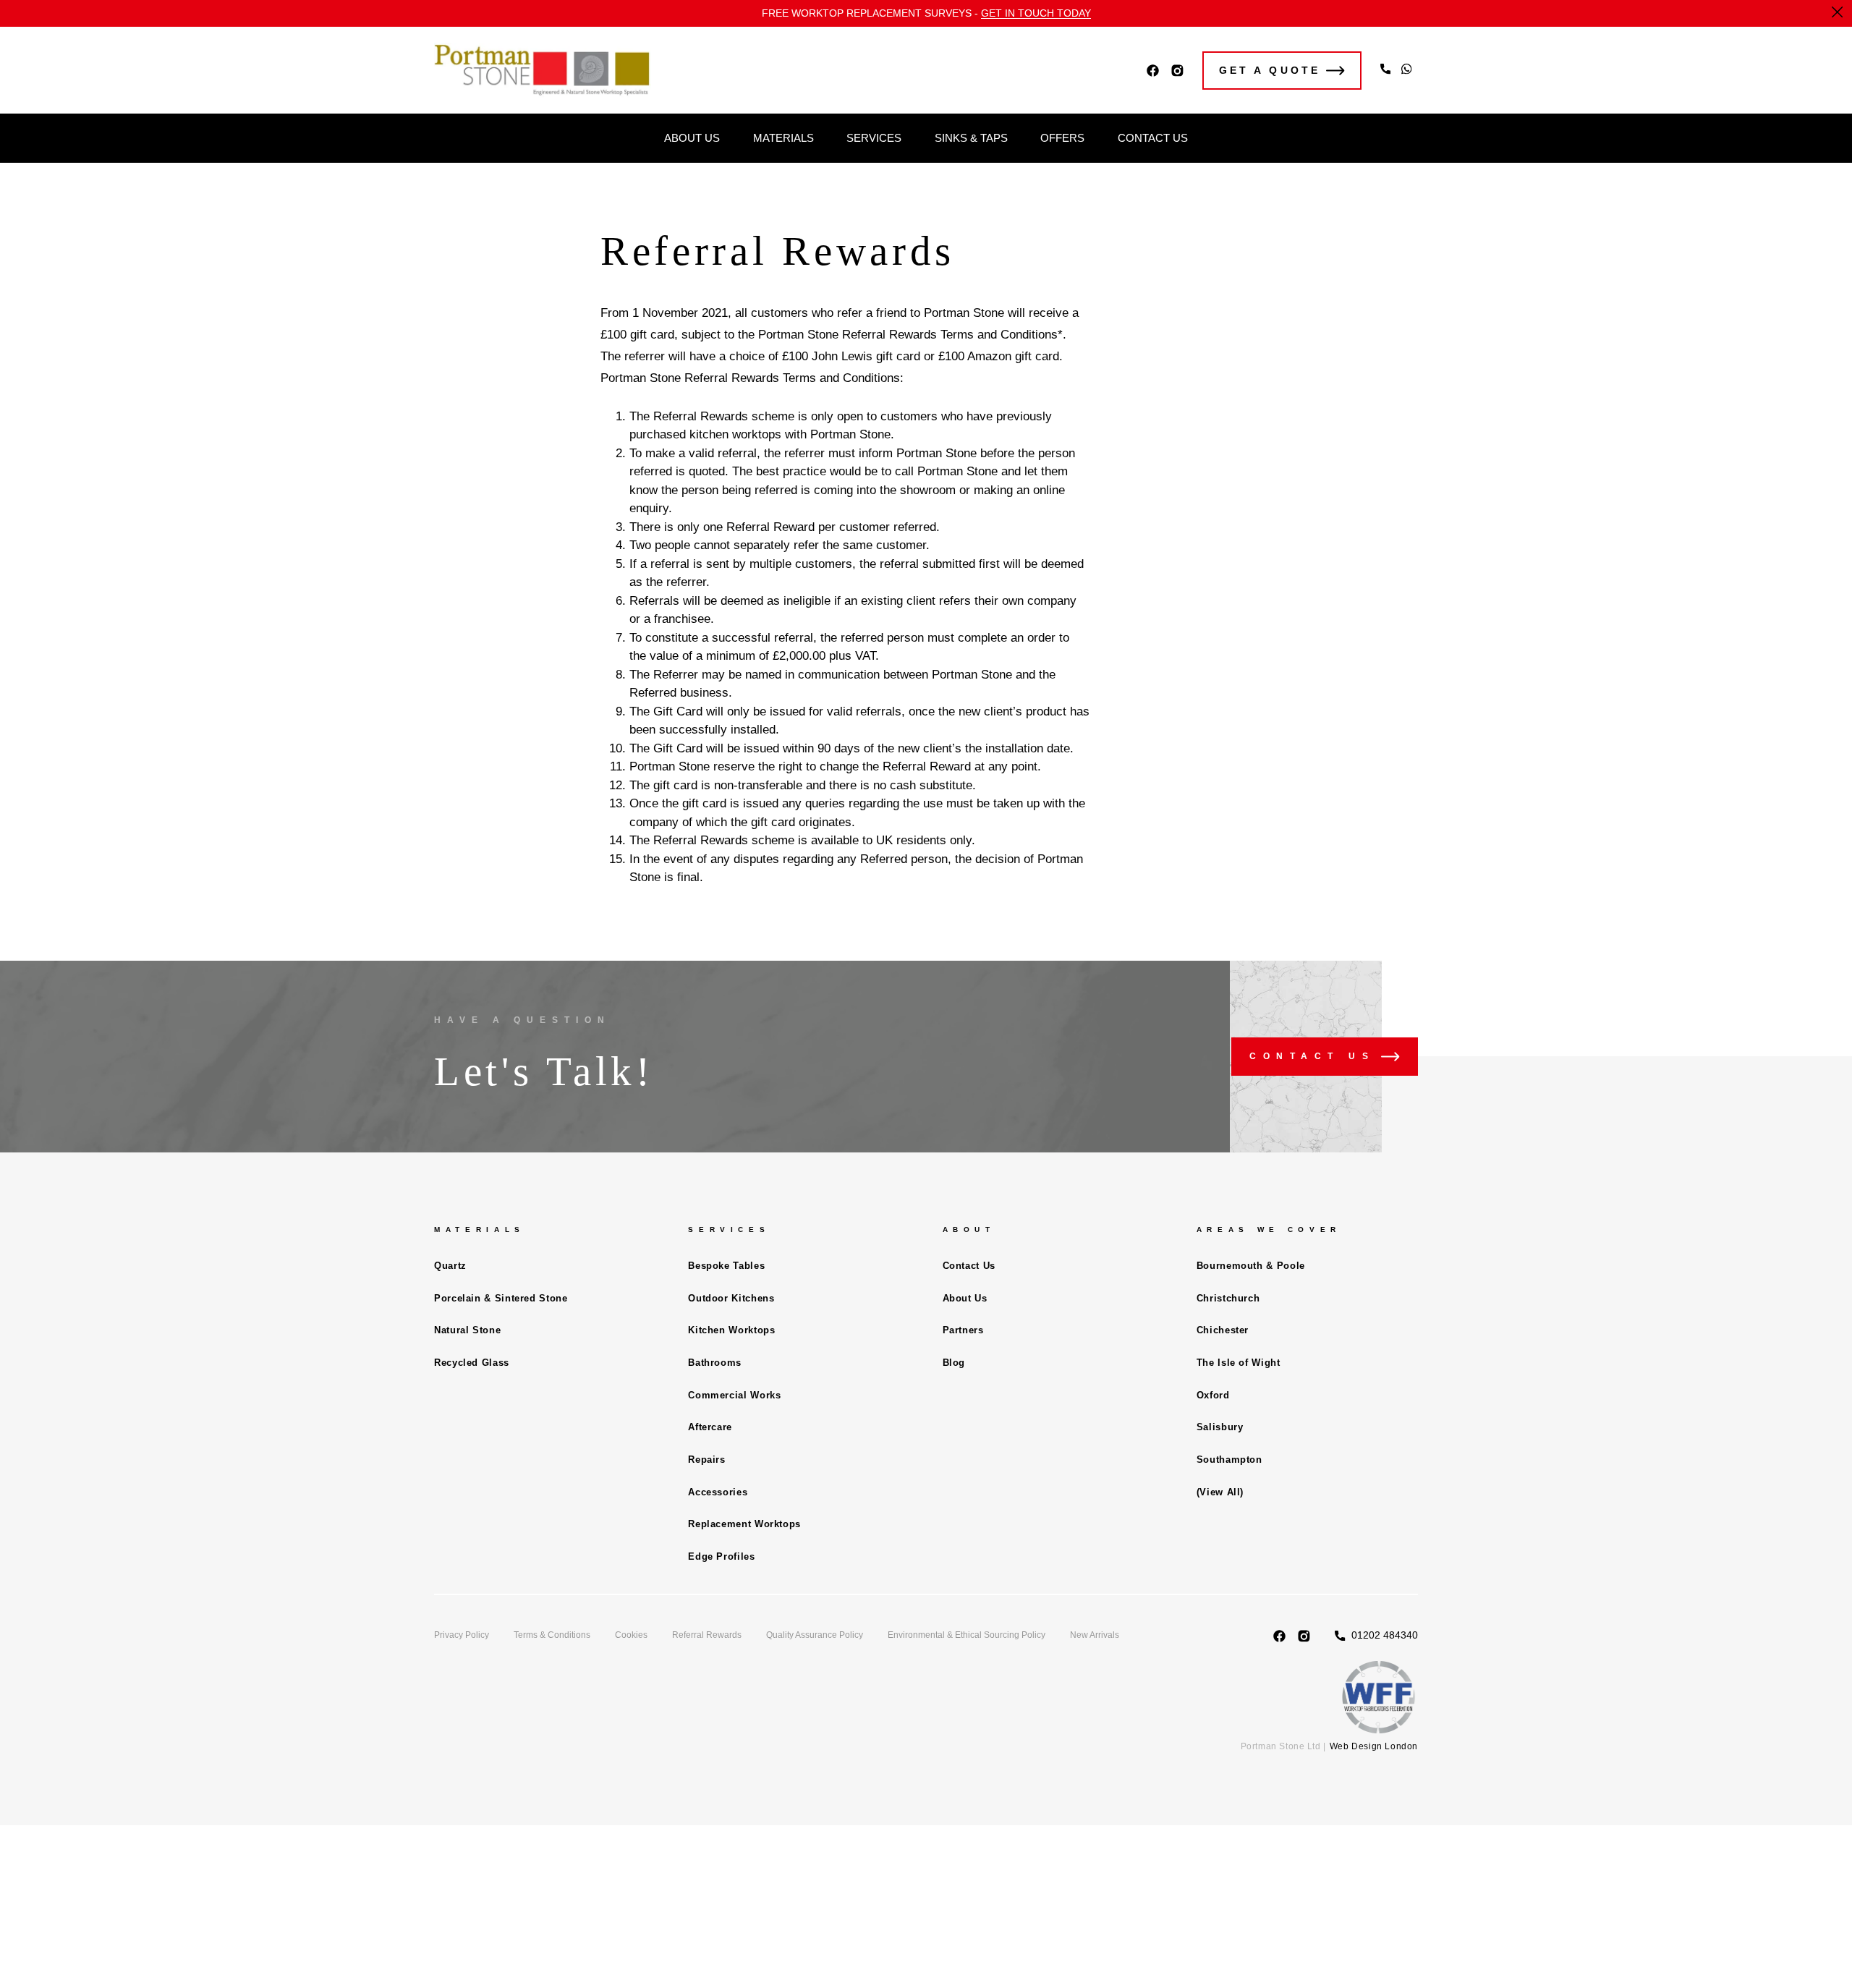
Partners (963, 1330)
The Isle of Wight (1239, 1363)
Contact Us (1153, 138)
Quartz (450, 1266)
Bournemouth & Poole (1251, 1266)
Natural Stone (467, 1330)
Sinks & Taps (971, 138)
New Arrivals (1095, 1635)
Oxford (1213, 1395)
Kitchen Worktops (731, 1330)
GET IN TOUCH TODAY (1036, 13)
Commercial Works (734, 1395)
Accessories (718, 1492)
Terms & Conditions (552, 1635)
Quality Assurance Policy (815, 1635)
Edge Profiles (721, 1556)
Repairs (706, 1460)
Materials (783, 138)
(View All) (1220, 1492)
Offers (1062, 138)
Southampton (1229, 1460)
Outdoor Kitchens (731, 1298)
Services (874, 138)
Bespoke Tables (726, 1266)
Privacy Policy (462, 1635)
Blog (954, 1363)
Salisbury (1220, 1427)
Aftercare (710, 1427)
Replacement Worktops (744, 1524)
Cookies (631, 1635)
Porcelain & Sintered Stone (501, 1298)
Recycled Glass (472, 1363)
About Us (692, 138)
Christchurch (1228, 1298)
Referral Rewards (707, 1635)
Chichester (1223, 1330)
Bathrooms (715, 1363)
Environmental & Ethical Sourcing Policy (967, 1635)
